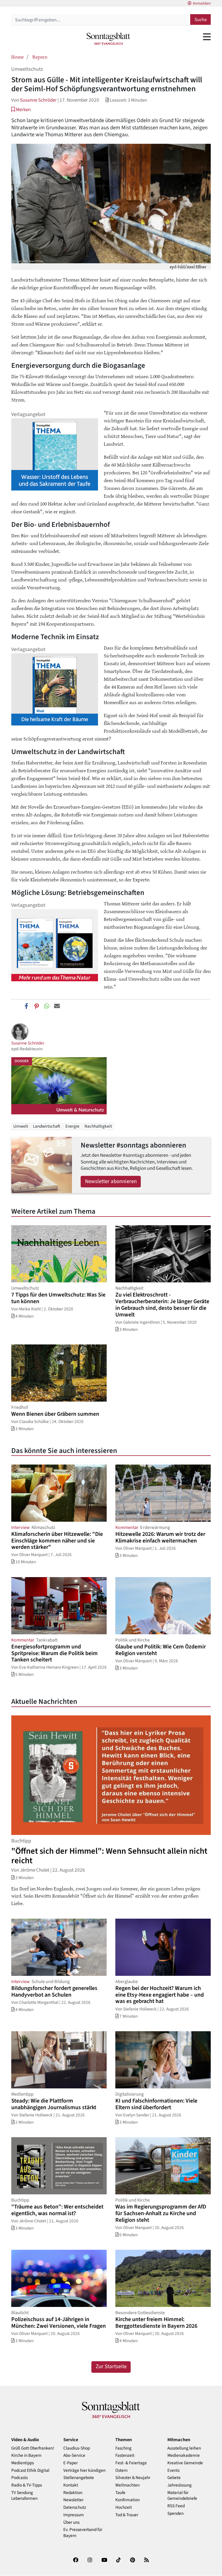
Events (173, 2470)
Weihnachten (127, 2485)
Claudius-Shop (77, 2448)
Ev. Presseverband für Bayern (83, 2533)
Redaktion (73, 2493)
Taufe (120, 2493)
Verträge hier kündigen (84, 2470)
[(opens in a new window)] (76, 2561)
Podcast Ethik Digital (30, 2470)
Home (17, 57)
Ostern (121, 2470)
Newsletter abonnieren (111, 1181)
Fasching (123, 2448)
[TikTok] (119, 2561)
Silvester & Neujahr (133, 2478)
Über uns (71, 2522)
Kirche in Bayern (26, 2455)
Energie (72, 1126)
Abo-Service (74, 2455)
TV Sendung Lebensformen (24, 2496)
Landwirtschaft (47, 1126)
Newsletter (73, 2500)
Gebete (174, 2478)
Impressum (74, 2515)
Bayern (40, 57)
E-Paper (71, 2463)
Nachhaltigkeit (98, 1126)
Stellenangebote (79, 2478)
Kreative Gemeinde (185, 2463)
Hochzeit (124, 2507)
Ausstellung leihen (184, 2448)
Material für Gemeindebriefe (182, 2496)
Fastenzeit (125, 2455)
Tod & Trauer (127, 2515)
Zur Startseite (111, 2367)
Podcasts (20, 2478)
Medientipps (23, 2463)
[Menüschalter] (207, 37)
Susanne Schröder (38, 100)
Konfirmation (127, 2500)
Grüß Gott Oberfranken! (33, 2448)
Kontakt (71, 2485)
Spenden (175, 2513)
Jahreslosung (180, 2485)
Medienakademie (184, 2455)
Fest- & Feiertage (131, 2463)
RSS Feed (176, 2506)
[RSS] (147, 2561)
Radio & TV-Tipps (27, 2485)
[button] (21, 110)
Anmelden (202, 3)
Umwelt (21, 1126)
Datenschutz (75, 2507)
